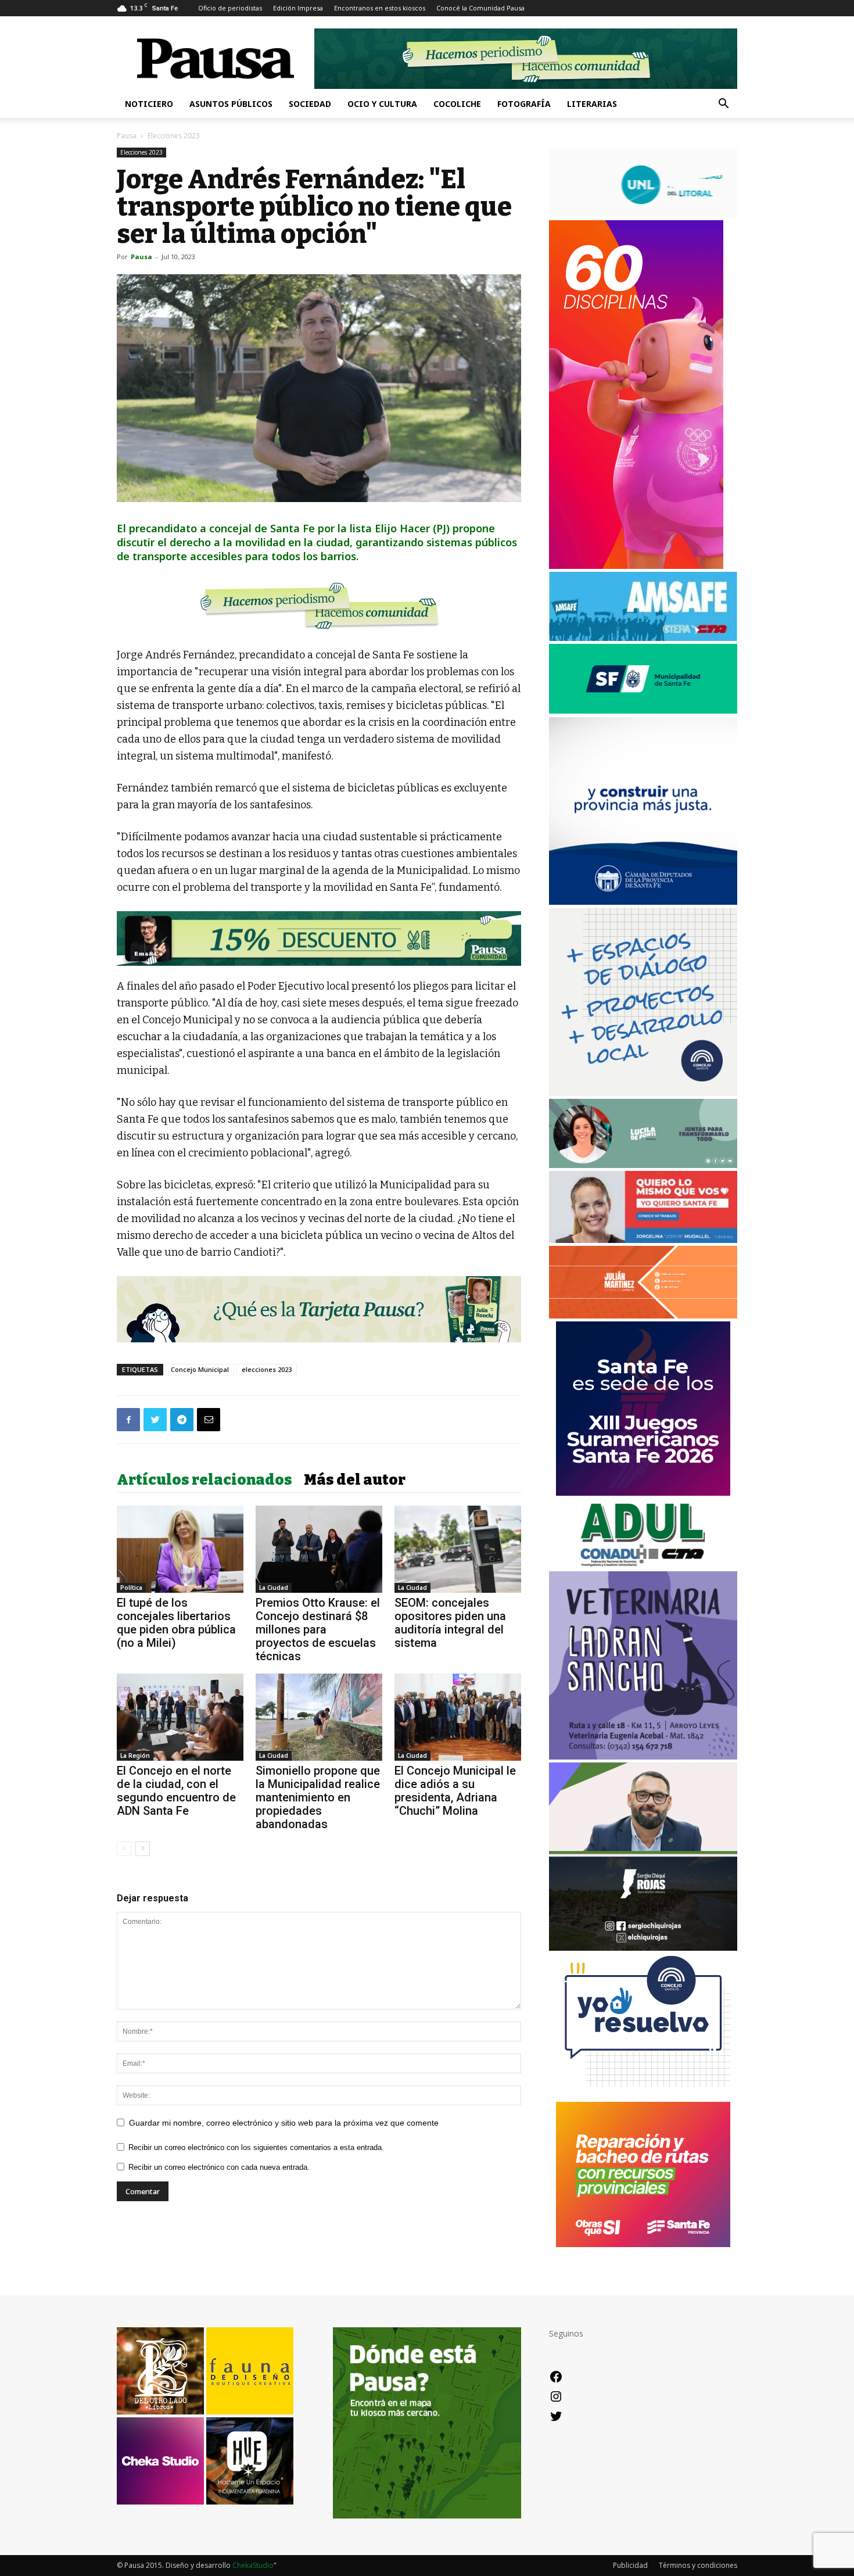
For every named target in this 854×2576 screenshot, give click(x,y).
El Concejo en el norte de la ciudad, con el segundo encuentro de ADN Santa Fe (176, 1791)
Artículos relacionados (204, 1480)
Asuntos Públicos (231, 104)
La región (135, 1755)
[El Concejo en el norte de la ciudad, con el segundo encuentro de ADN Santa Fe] (180, 1717)
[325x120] (643, 710)
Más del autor (355, 1480)
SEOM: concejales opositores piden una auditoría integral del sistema (450, 1623)
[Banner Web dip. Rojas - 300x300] (643, 1948)
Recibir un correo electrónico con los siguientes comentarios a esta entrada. (256, 2147)
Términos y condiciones (698, 2565)
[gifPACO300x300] (643, 1493)
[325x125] (643, 1240)
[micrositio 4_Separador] (319, 606)
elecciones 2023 (267, 1369)
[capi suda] (636, 566)
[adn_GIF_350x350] (643, 1093)
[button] (723, 105)
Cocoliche (457, 104)
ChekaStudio (253, 2565)
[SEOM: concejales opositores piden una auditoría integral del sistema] (458, 1549)
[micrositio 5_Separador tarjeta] (319, 1309)
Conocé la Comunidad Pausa (480, 8)
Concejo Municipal (200, 1369)
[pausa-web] (643, 1315)
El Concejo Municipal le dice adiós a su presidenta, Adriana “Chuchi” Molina (455, 1791)
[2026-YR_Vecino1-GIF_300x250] (643, 2096)
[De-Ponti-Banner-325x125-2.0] (643, 1165)
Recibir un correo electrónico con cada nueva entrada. (219, 2167)
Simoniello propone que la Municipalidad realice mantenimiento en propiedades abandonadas (318, 1797)
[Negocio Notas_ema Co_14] (319, 939)
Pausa (127, 136)
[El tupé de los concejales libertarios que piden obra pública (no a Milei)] (180, 1549)
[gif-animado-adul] (643, 1565)
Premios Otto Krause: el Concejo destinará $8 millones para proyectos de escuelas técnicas (318, 1629)
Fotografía (524, 104)
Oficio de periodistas (230, 8)
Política (131, 1588)
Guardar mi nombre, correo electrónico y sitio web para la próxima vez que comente (284, 2123)
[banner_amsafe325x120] (643, 638)
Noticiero (149, 104)
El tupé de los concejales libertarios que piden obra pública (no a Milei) (176, 1623)
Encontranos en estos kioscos (380, 8)
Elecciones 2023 (141, 152)
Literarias (592, 104)
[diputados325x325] (643, 902)
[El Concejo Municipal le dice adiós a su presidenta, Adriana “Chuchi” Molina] (458, 1717)
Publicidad (630, 2565)
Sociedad (310, 104)
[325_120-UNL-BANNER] (643, 214)
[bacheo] (643, 2244)
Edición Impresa (298, 8)
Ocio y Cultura (382, 104)
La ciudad (274, 1588)
